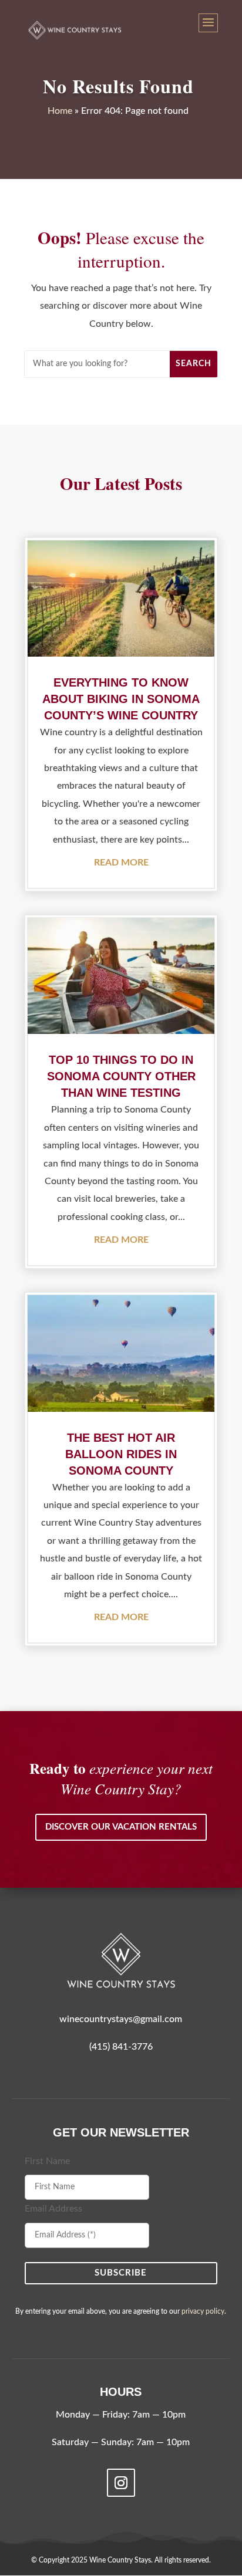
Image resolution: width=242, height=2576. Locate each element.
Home (60, 111)
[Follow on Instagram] (121, 2483)
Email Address (53, 2209)
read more (121, 863)
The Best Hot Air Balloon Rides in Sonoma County (121, 1454)
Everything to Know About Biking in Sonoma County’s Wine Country (121, 699)
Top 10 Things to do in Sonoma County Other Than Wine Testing (121, 1076)
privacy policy (203, 2311)
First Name (47, 2161)
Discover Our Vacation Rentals (121, 1827)
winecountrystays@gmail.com (121, 2019)
